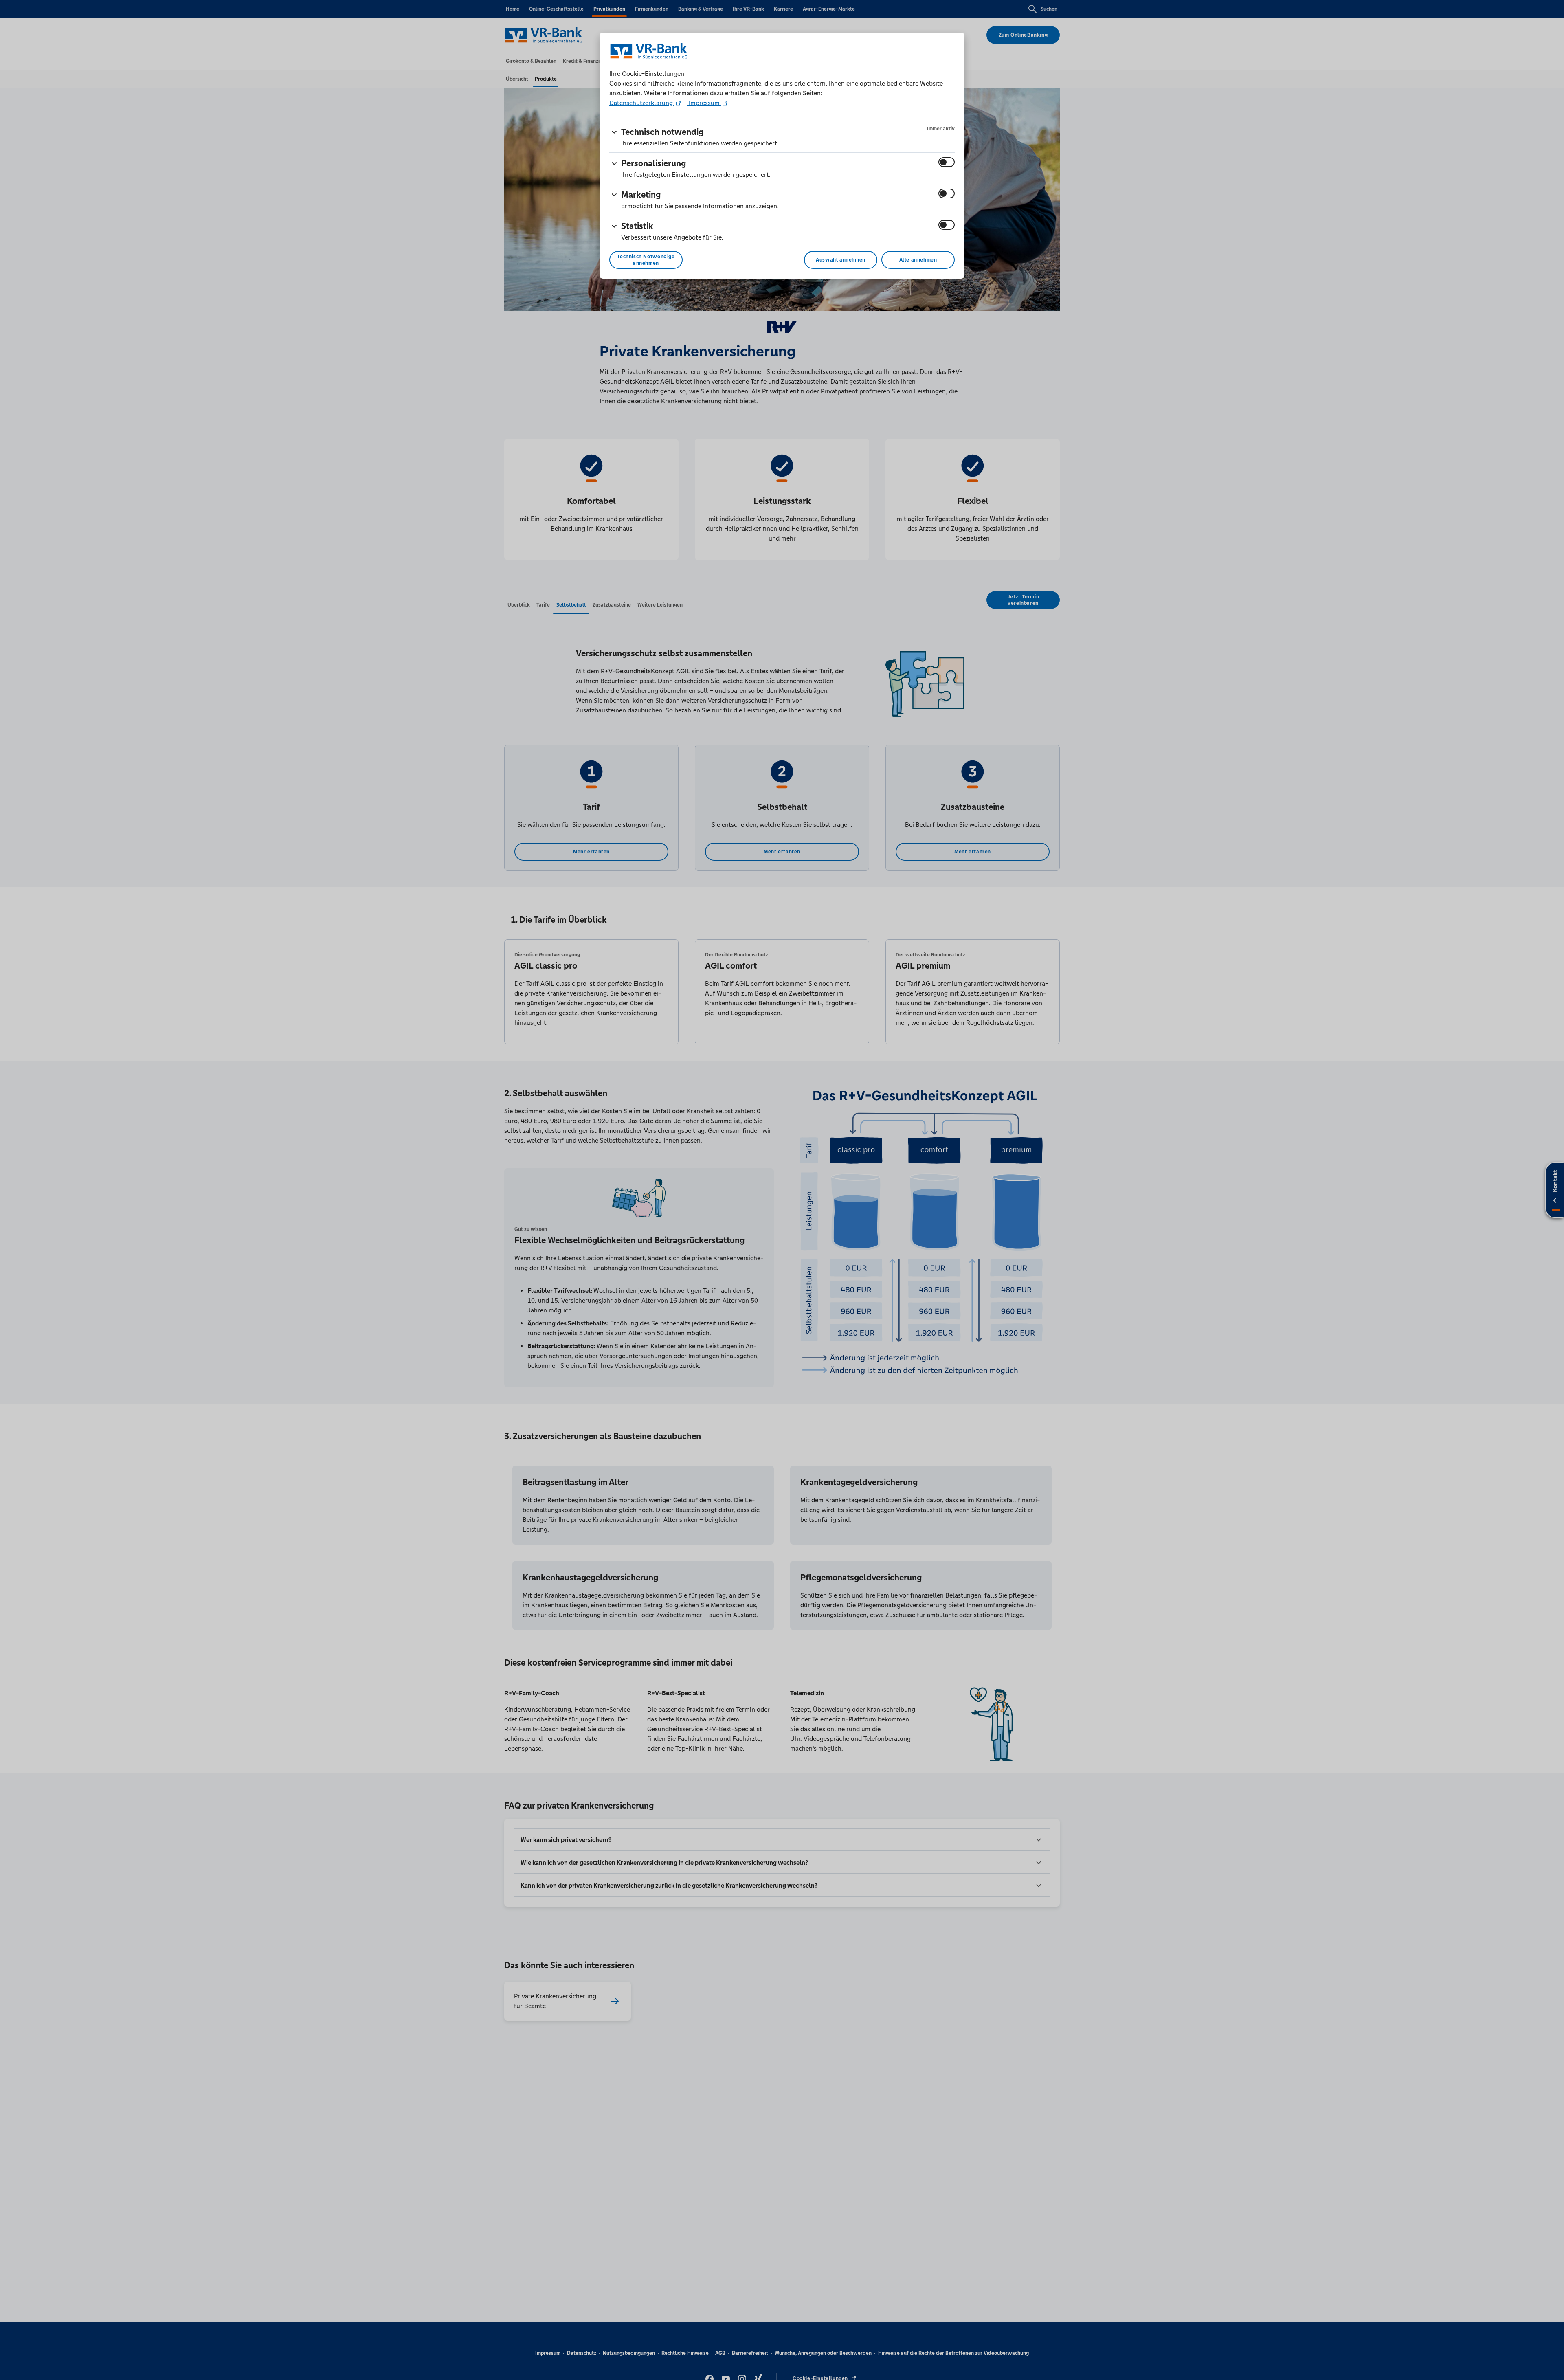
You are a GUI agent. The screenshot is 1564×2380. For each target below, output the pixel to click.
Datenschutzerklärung (642, 103)
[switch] (947, 162)
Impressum (704, 103)
